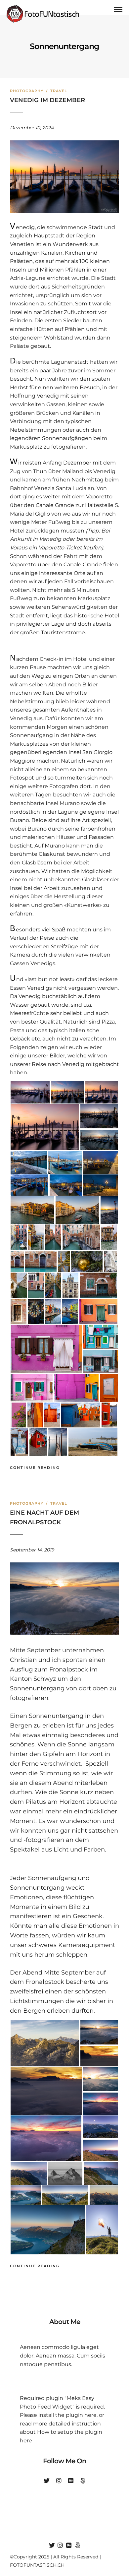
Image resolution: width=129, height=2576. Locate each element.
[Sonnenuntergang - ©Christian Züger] (46, 2091)
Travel (59, 91)
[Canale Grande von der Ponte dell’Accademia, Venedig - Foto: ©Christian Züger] (32, 1210)
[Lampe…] (36, 1312)
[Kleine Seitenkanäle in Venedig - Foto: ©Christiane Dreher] (81, 1237)
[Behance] (71, 2481)
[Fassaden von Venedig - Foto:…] (41, 1262)
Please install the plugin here (58, 2415)
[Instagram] (59, 2481)
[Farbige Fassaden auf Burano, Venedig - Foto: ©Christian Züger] (76, 1388)
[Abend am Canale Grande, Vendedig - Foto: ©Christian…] (29, 1162)
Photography (27, 91)
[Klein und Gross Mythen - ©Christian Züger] (65, 2174)
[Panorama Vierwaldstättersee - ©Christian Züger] (65, 2195)
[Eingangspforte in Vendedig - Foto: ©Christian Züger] (98, 1286)
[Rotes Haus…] (38, 1442)
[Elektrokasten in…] (109, 1388)
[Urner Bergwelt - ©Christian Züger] (45, 2043)
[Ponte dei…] (19, 1286)
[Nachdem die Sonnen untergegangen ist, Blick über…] (101, 2104)
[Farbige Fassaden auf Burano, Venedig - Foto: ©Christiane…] (98, 1312)
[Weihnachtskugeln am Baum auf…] (87, 1262)
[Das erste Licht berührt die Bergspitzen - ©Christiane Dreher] (48, 2230)
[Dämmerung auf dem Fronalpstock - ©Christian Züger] (100, 2127)
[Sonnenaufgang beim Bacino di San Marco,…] (99, 1141)
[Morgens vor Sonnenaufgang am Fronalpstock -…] (101, 2174)
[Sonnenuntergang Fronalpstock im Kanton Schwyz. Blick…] (99, 2032)
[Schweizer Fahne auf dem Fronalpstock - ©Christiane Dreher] (102, 2230)
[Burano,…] (58, 1442)
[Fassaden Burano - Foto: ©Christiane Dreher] (101, 1362)
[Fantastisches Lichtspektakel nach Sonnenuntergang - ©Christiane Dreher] (46, 2138)
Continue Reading (35, 1468)
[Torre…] (70, 1286)
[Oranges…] (35, 1415)
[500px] (83, 2481)
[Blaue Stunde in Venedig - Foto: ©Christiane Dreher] (101, 1162)
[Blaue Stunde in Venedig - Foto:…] (66, 1185)
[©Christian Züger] (99, 2057)
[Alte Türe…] (19, 1312)
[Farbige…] (70, 1312)
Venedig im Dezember (47, 100)
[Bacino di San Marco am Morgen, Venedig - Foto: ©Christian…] (30, 1093)
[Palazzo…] (109, 1237)
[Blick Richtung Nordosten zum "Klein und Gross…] (100, 2151)
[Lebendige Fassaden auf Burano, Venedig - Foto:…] (101, 1337)
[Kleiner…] (53, 1237)
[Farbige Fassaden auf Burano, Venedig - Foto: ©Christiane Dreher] (46, 1349)
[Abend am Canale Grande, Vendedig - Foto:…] (29, 1185)
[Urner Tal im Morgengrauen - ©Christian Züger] (29, 2174)
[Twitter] (47, 2481)
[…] (109, 1210)
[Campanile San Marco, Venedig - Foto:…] (65, 1162)
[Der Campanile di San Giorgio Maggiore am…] (67, 1093)
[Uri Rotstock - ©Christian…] (104, 2195)
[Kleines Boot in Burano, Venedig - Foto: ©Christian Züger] (93, 1442)
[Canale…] (36, 1237)
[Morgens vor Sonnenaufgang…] (26, 2195)
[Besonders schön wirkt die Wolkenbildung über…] (101, 2079)
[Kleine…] (19, 1237)
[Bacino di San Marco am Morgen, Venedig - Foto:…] (99, 1116)
